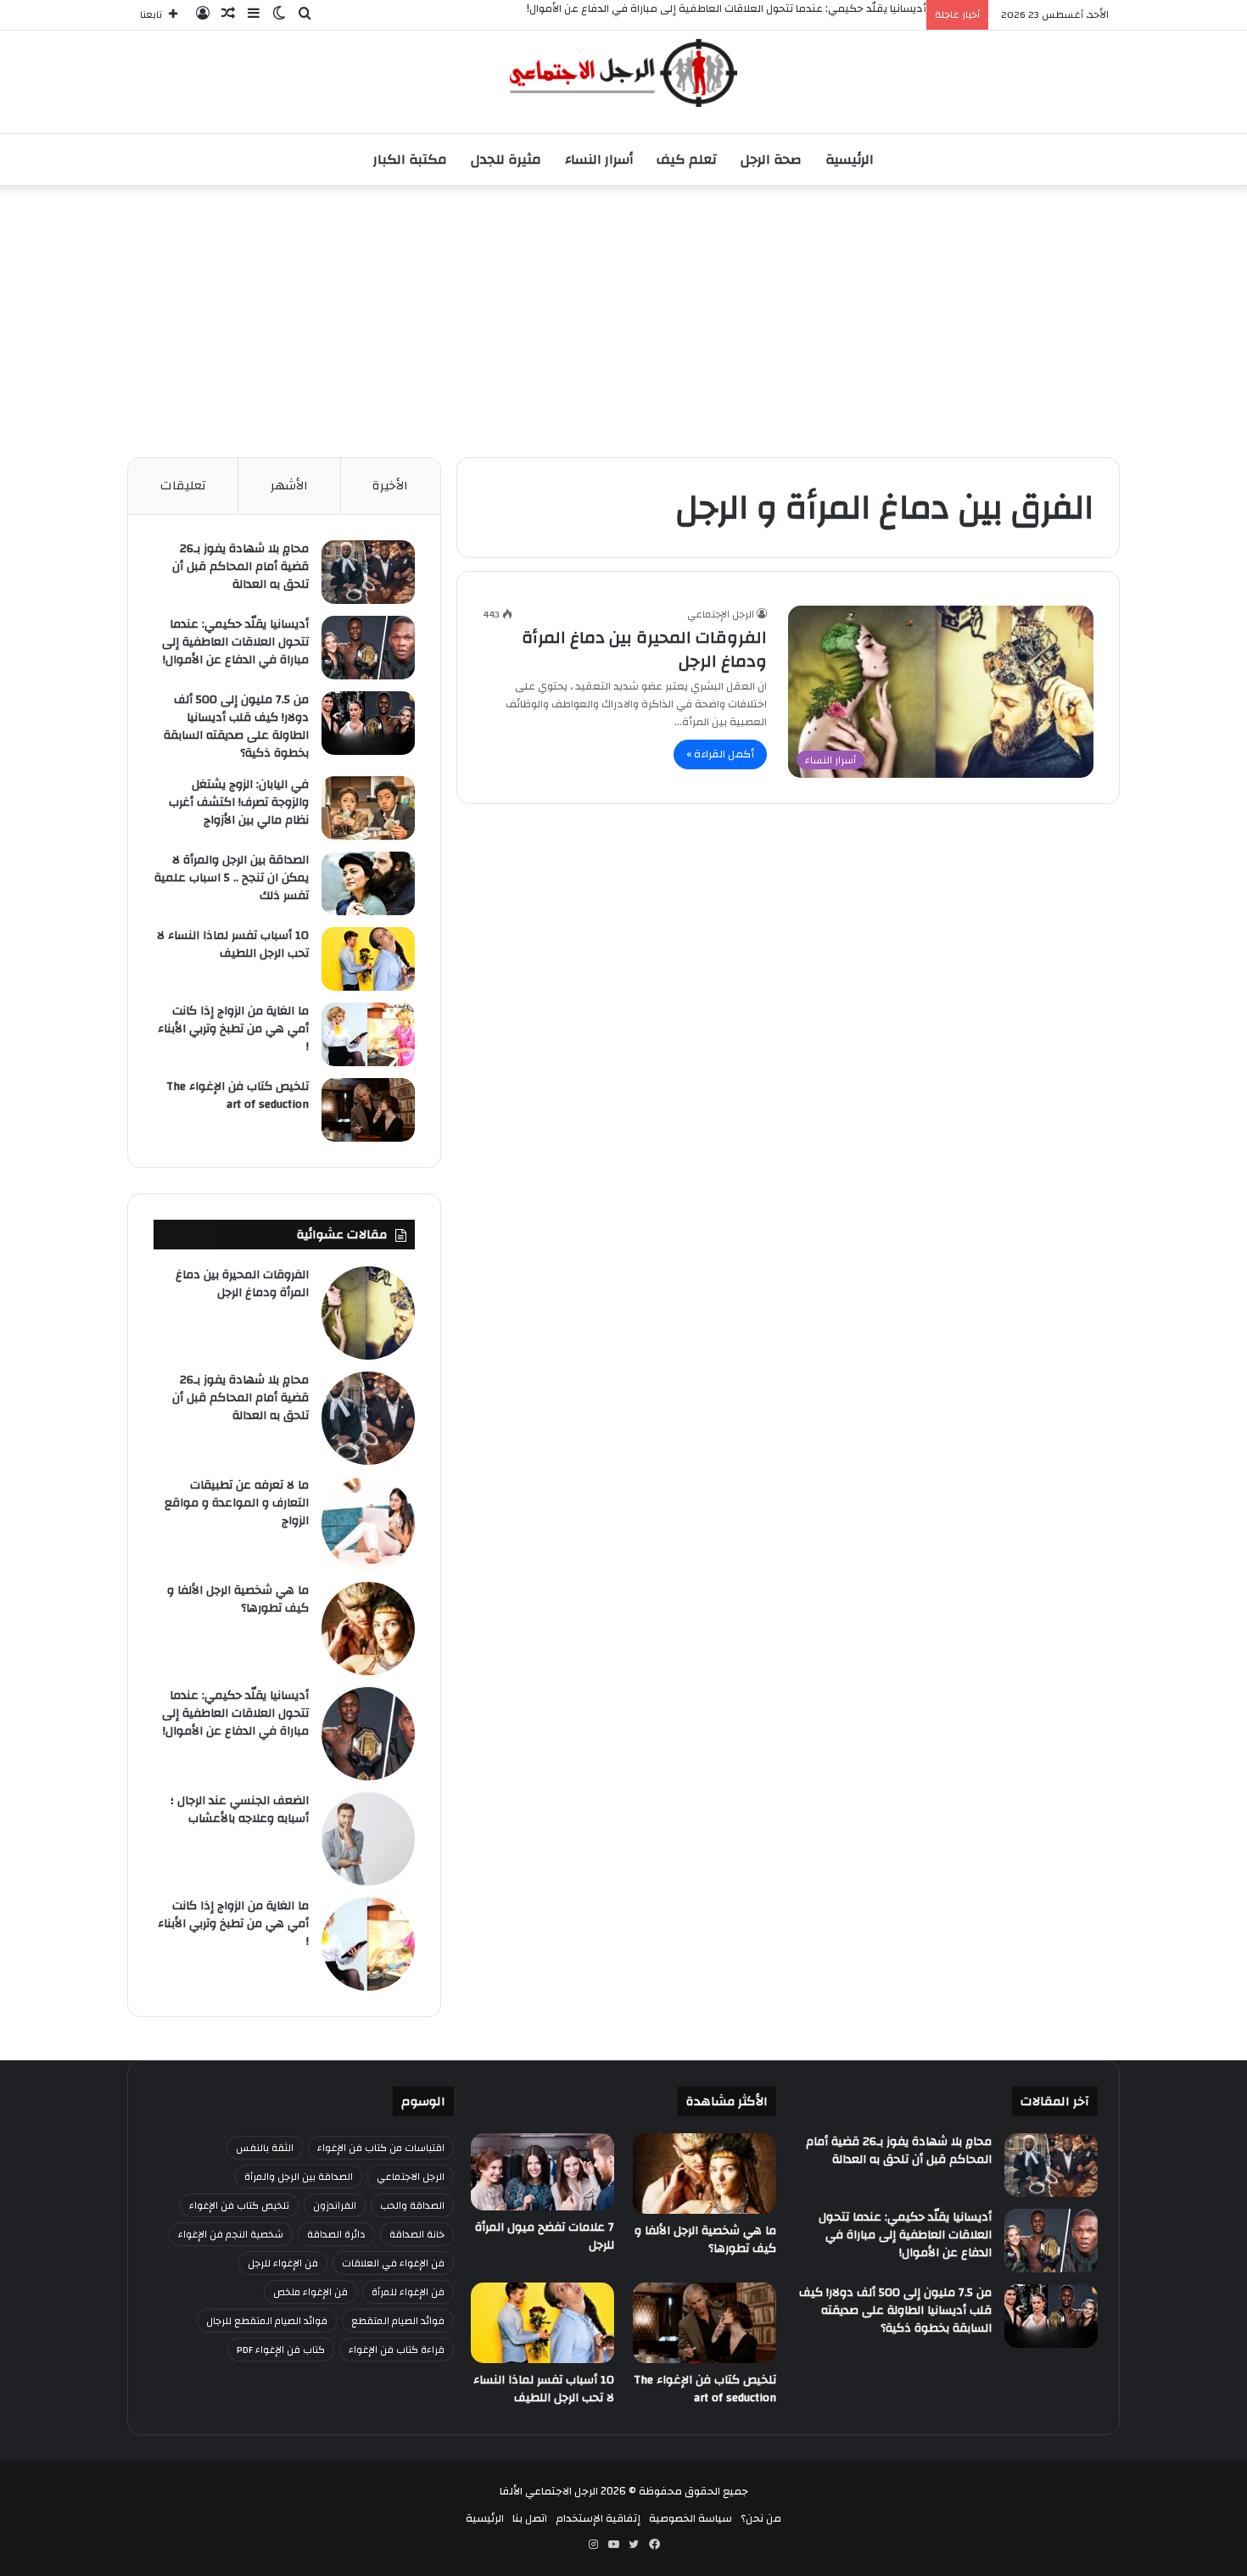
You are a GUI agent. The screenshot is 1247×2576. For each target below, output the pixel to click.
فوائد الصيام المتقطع (398, 2321)
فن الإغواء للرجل (283, 2263)
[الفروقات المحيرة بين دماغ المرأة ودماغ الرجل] (368, 1313)
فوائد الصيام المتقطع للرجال (267, 2321)
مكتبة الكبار (410, 159)
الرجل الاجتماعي (411, 2176)
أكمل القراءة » (720, 754)
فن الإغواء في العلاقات (393, 2263)
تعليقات (183, 486)
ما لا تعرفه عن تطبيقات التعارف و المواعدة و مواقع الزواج (237, 1503)
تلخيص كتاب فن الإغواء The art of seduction (238, 1095)
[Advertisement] (623, 313)
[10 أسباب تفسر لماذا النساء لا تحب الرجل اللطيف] (368, 959)
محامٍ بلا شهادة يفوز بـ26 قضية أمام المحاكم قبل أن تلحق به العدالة (240, 567)
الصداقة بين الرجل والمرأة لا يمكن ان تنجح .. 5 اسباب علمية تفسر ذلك (232, 878)
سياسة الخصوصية (691, 2518)
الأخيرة (390, 486)
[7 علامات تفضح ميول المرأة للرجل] (542, 2172)
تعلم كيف (687, 159)
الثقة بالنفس (265, 2148)
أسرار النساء (599, 159)
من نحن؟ (761, 2518)
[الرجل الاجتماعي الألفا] (623, 73)
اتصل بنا (530, 2518)
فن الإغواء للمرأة (408, 2292)
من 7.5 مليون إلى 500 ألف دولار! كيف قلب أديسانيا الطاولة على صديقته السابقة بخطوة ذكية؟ (236, 726)
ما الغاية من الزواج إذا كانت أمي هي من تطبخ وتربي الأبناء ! (233, 1029)
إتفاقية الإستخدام (598, 2518)
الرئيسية (850, 159)
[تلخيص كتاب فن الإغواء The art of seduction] (368, 1110)
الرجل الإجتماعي (721, 614)
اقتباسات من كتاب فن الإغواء (381, 2148)
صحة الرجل (771, 159)
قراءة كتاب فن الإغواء (397, 2350)
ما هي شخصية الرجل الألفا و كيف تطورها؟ (238, 1599)
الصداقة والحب (412, 2205)
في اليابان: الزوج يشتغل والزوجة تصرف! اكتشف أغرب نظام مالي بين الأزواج (239, 802)
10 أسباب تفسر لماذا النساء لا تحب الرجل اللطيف (233, 944)
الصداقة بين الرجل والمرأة (299, 2176)
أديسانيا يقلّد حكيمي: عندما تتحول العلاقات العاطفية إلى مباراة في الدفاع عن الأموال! (235, 642)
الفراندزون (335, 2205)
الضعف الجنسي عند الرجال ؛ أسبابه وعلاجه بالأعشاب (240, 1810)
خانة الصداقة (417, 2234)
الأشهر (289, 486)
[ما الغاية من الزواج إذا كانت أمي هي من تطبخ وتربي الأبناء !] (368, 1034)
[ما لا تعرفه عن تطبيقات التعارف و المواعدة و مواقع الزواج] (368, 1523)
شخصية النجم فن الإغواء (231, 2234)
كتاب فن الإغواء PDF (281, 2350)
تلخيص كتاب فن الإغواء (239, 2205)
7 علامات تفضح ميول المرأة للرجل (545, 2236)
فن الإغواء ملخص (310, 2292)
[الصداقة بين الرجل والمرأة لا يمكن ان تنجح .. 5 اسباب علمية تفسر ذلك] (368, 883)
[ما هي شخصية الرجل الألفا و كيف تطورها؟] (368, 1629)
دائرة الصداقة (336, 2234)
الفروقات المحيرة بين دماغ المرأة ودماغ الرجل (644, 649)
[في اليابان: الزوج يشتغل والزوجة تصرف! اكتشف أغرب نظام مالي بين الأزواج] (368, 808)
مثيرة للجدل (506, 159)
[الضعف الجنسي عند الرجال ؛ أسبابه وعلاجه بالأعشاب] (368, 1839)
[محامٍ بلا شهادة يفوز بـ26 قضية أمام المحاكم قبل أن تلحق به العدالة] (368, 572)
